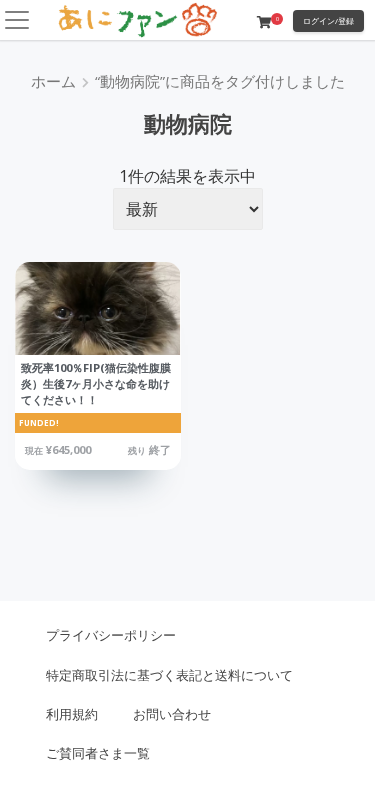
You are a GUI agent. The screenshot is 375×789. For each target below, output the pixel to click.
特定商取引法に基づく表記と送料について (169, 675)
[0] (264, 22)
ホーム (53, 81)
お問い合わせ (172, 714)
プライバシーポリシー (111, 635)
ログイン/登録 (328, 20)
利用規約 (72, 714)
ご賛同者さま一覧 (98, 753)
